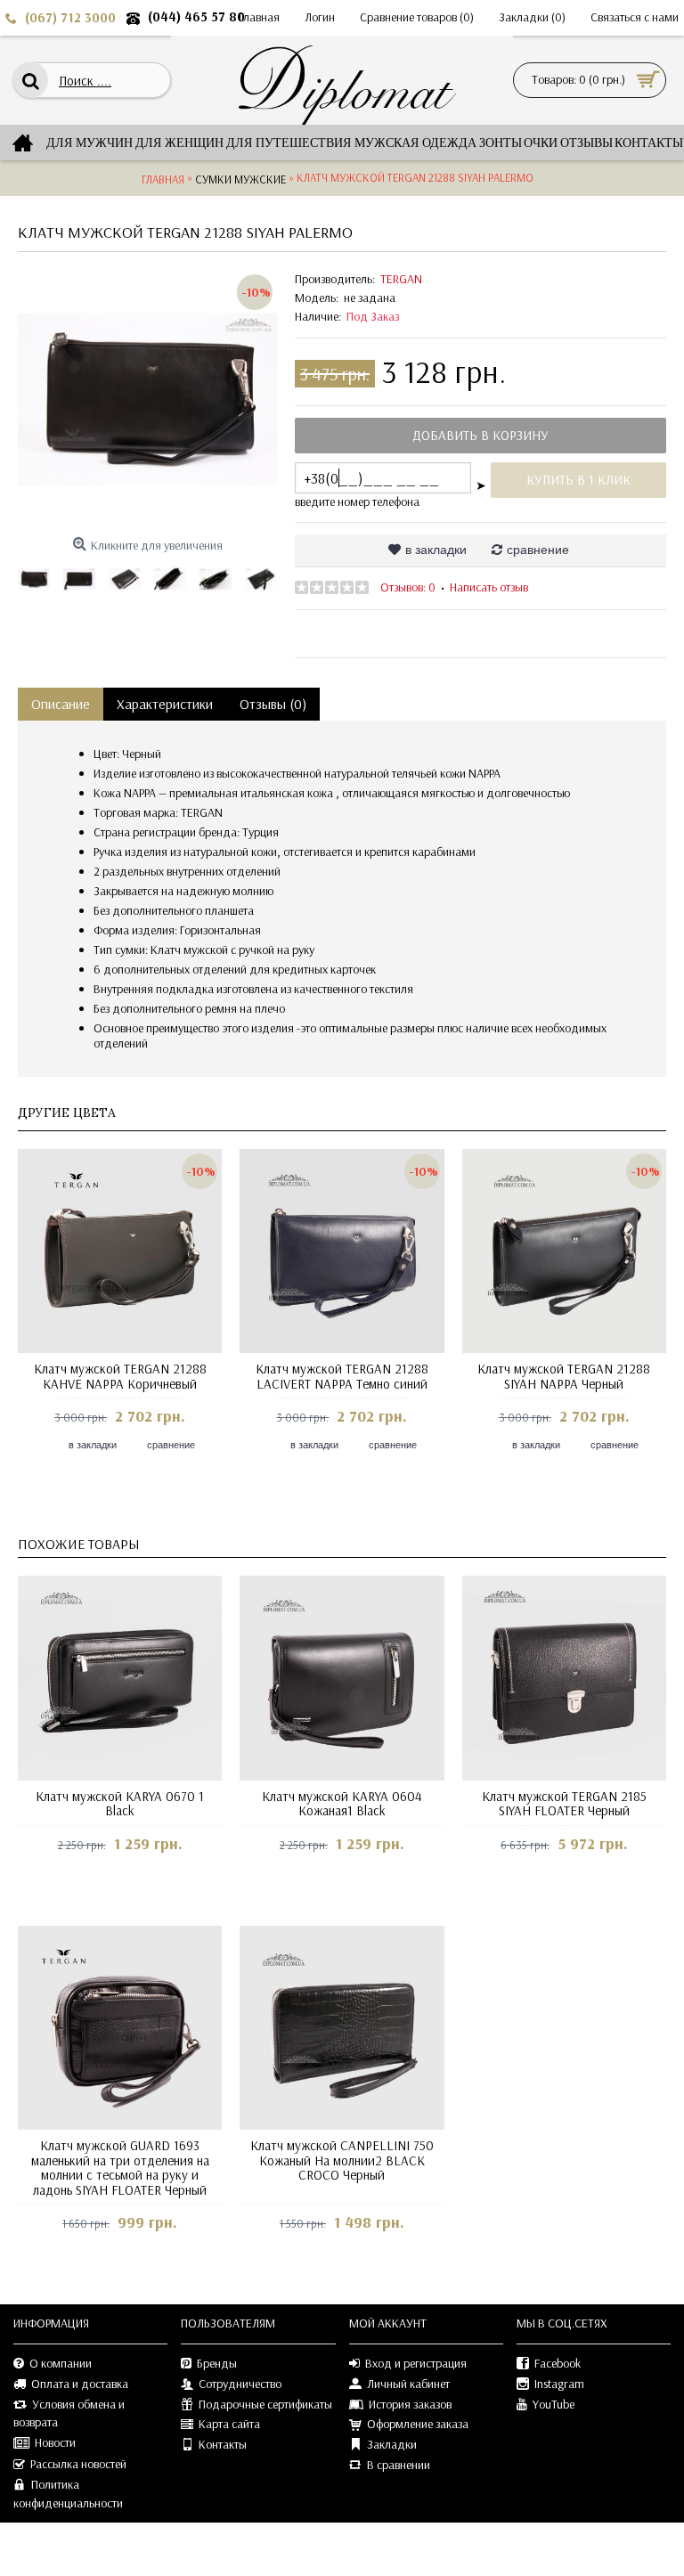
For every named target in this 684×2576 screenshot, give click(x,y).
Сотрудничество (240, 2384)
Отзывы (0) (273, 704)
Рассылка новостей (78, 2464)
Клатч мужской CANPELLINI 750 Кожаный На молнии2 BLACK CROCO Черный (342, 2160)
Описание (61, 704)
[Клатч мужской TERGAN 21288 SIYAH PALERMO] (147, 399)
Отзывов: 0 (408, 587)
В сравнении (399, 2465)
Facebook (558, 2363)
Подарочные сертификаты (265, 2404)
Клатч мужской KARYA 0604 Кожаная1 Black (342, 1804)
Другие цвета (67, 1113)
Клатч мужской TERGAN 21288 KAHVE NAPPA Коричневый (120, 1376)
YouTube (554, 2404)
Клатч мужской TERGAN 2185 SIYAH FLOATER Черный (564, 1804)
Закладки (392, 2444)
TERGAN (401, 279)
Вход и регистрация (416, 2363)
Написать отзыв (489, 587)
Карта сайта (229, 2424)
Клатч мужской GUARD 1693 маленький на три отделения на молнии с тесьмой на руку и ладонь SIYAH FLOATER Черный (120, 2168)
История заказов (410, 2404)
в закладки (436, 550)
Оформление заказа (418, 2424)
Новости (55, 2442)
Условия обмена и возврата (69, 2413)
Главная (163, 179)
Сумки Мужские (240, 179)
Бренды (217, 2363)
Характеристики (165, 704)
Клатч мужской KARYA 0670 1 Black (120, 1804)
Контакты (223, 2444)
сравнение (538, 550)
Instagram (559, 2384)
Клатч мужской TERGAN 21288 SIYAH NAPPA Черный (564, 1376)
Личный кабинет (408, 2384)
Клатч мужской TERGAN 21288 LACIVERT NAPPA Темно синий (342, 1376)
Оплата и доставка (80, 2384)
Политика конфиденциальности (68, 2494)
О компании (61, 2363)
